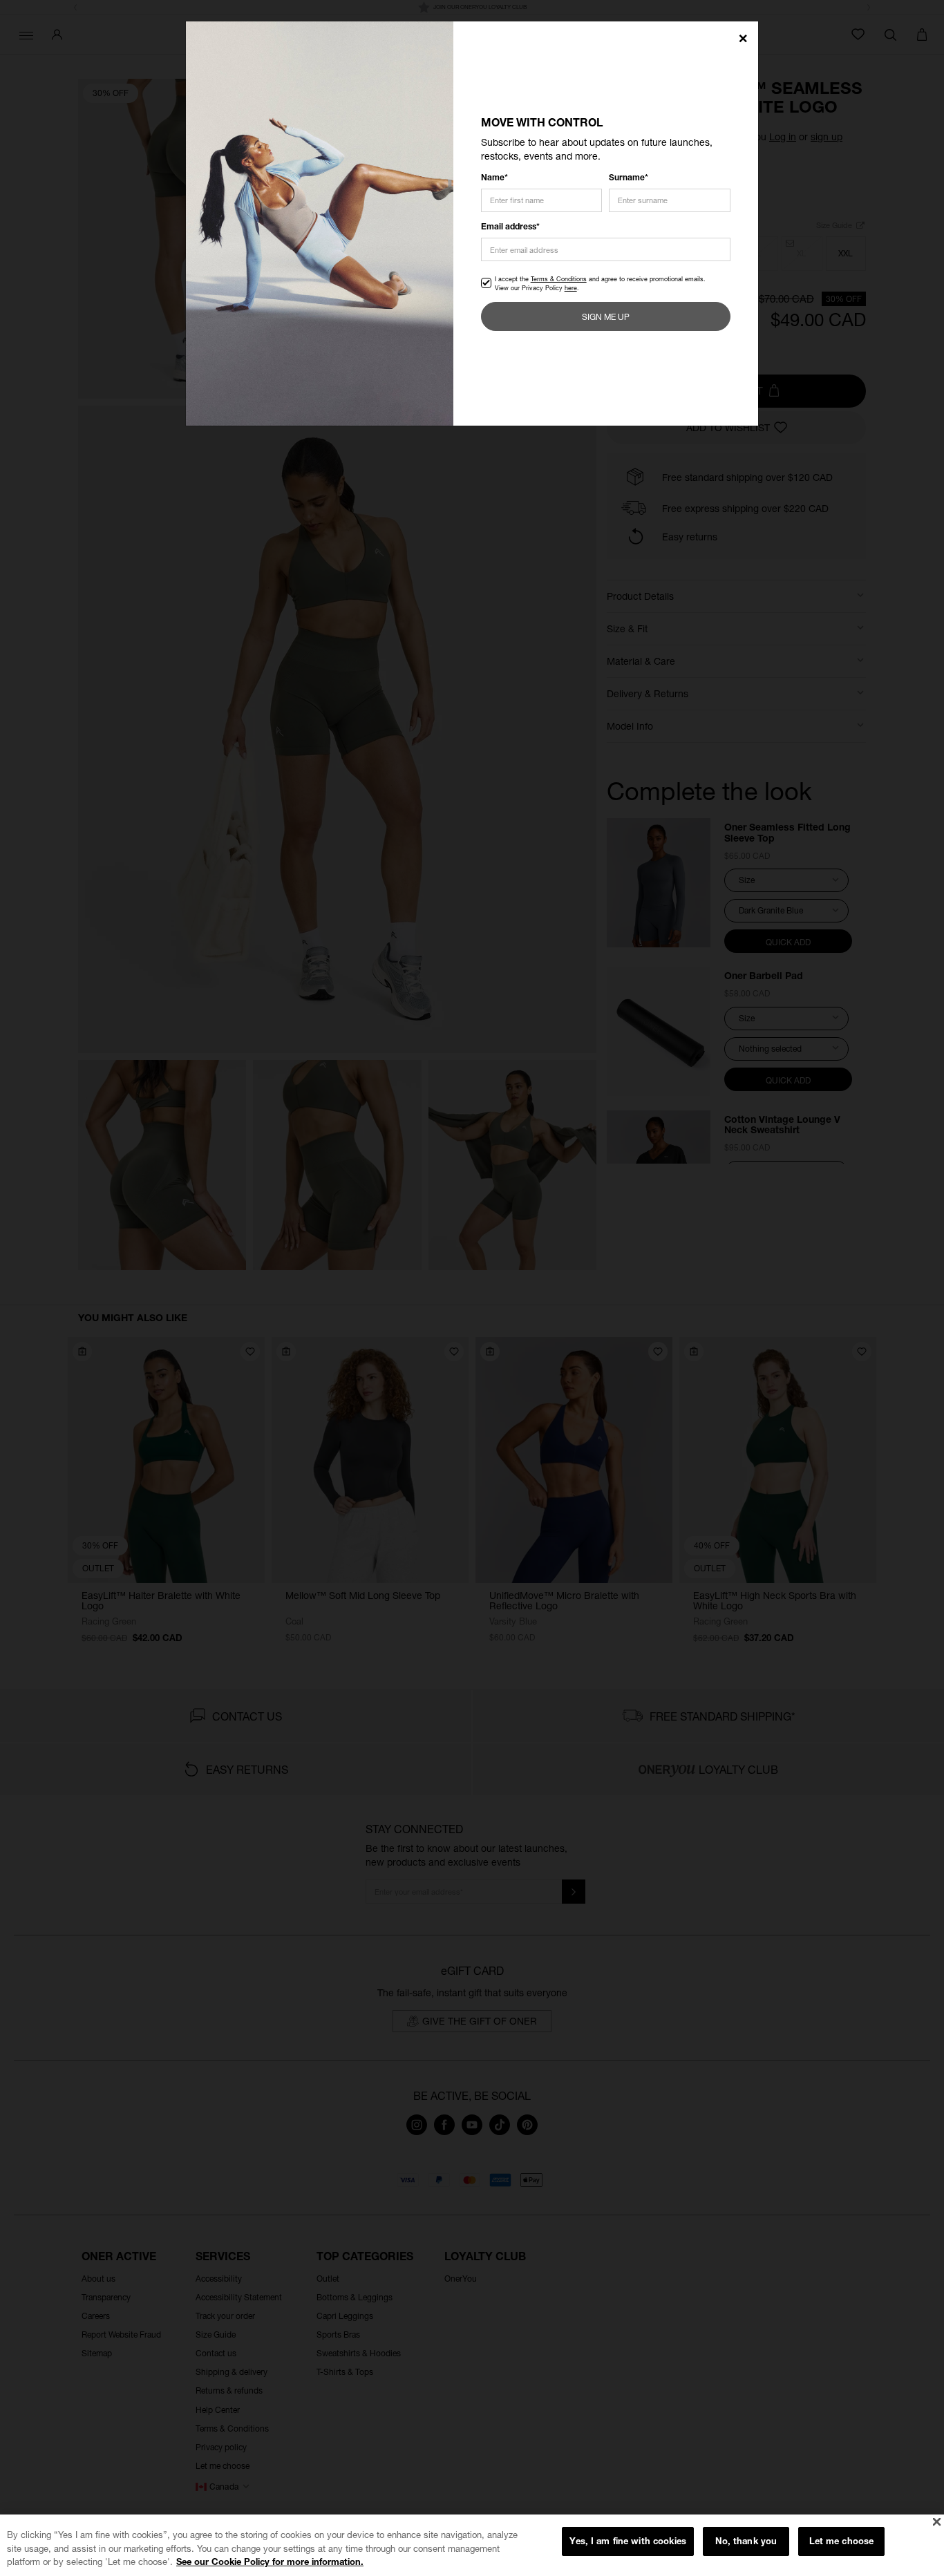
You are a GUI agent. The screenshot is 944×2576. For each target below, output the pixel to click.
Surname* (629, 177)
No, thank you (746, 2541)
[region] (472, 2545)
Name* (494, 177)
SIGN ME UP (606, 317)
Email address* (510, 226)
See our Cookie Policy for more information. (270, 2561)
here (571, 288)
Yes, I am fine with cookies (628, 2541)
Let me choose (842, 2541)
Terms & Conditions (559, 279)
